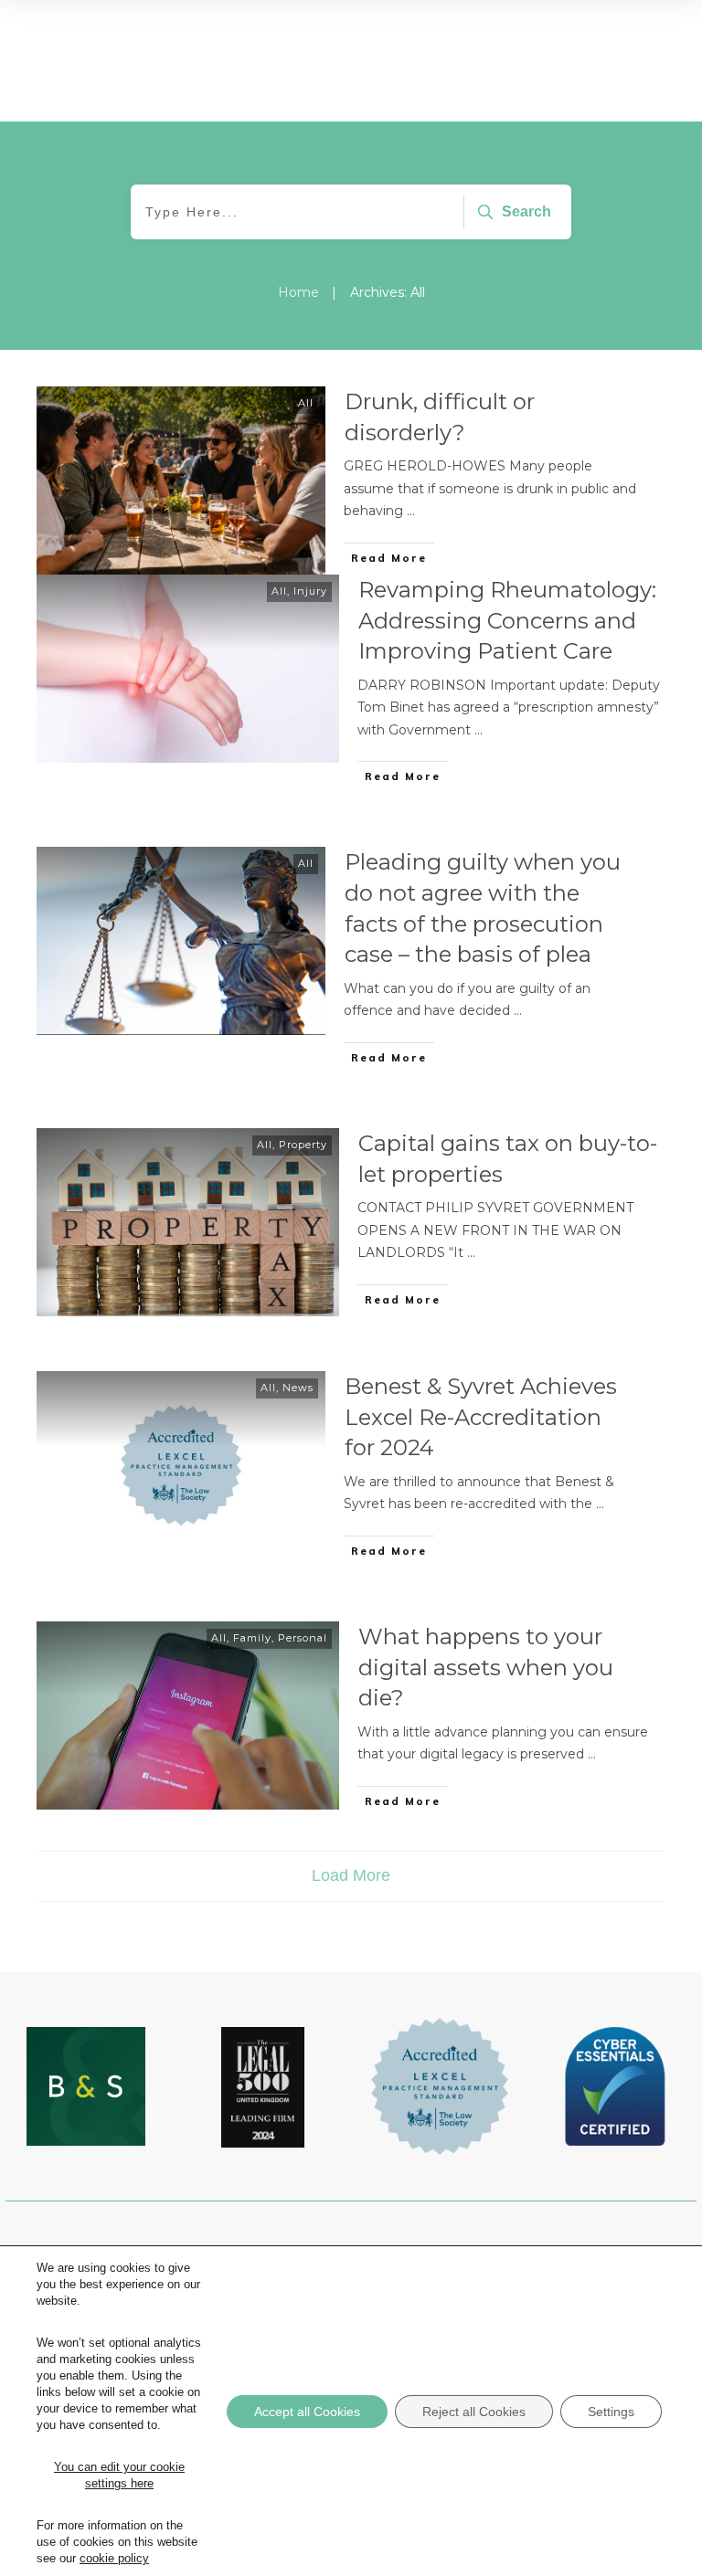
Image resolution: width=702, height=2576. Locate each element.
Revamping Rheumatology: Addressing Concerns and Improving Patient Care (507, 620)
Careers (115, 2372)
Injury (310, 591)
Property (303, 1145)
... (411, 511)
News (298, 1388)
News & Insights (116, 2342)
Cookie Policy (351, 2342)
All (306, 403)
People (115, 2312)
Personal (303, 1638)
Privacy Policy (351, 2312)
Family (252, 1638)
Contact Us (116, 2402)
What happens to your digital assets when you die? (486, 1667)
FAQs (351, 2372)
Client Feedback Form (351, 2402)
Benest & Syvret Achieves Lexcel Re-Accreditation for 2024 (481, 1417)
